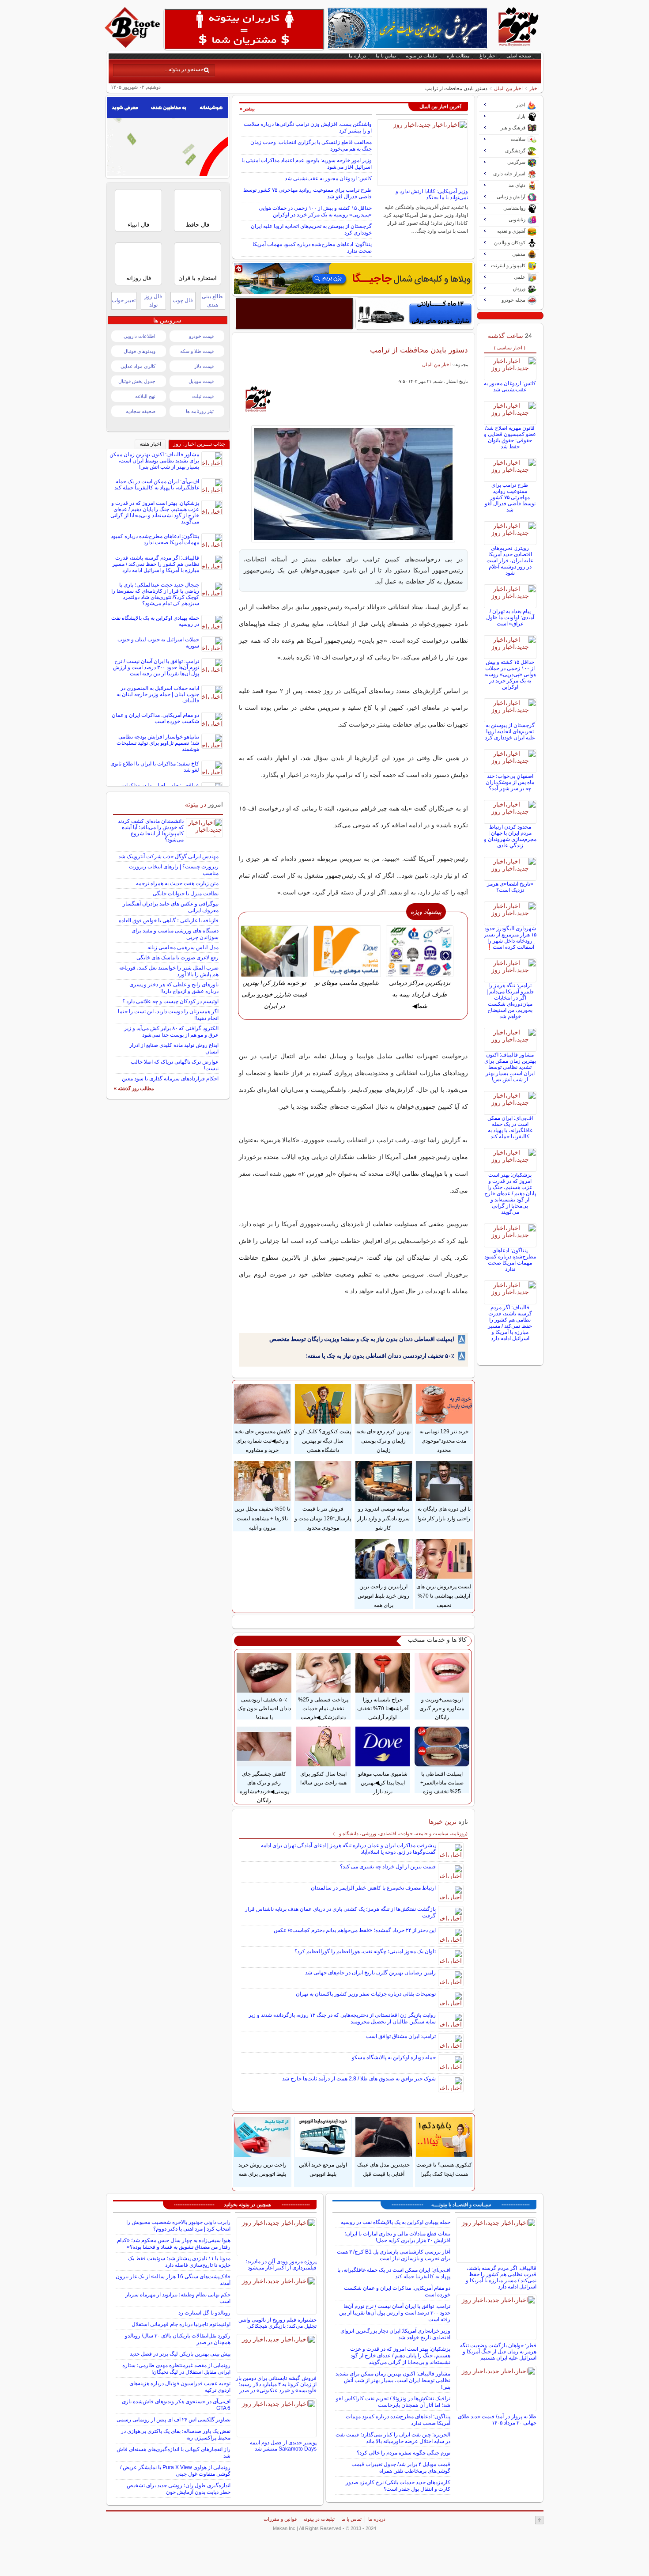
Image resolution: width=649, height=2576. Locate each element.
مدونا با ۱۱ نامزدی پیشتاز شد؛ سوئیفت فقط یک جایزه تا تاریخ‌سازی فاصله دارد (179, 2262)
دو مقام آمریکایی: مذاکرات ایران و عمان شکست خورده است (155, 718)
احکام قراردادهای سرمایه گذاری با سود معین (170, 1079)
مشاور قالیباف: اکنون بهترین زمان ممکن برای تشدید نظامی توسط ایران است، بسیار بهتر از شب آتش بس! (510, 1067)
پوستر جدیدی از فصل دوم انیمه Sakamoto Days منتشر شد (283, 2446)
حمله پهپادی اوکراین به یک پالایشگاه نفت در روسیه (396, 2222)
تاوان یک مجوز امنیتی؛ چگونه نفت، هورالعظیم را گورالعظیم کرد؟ (365, 1951)
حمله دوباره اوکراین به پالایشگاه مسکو (394, 2057)
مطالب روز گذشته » (134, 1088)
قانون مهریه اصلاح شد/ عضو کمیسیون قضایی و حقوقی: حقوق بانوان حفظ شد (510, 437)
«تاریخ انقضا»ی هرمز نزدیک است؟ (510, 887)
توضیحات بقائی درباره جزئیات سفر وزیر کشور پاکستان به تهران (366, 1994)
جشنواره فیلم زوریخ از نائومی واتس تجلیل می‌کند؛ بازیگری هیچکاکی (277, 2323)
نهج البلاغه (145, 396)
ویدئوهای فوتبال (140, 351)
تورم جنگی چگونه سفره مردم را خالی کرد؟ (404, 2453)
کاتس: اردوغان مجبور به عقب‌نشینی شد (328, 178)
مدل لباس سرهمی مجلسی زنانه (183, 947)
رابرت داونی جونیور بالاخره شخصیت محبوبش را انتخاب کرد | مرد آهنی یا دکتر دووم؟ (178, 2226)
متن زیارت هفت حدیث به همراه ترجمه (177, 883)
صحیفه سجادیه (141, 411)
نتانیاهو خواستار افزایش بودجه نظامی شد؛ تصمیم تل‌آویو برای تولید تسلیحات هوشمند (158, 743)
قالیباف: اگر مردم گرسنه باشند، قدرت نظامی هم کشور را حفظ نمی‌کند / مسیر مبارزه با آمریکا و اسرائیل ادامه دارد (510, 1323)
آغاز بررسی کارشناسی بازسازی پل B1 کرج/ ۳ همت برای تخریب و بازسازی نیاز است (394, 2255)
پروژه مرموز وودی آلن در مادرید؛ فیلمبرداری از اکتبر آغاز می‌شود (281, 2265)
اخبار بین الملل (508, 88)
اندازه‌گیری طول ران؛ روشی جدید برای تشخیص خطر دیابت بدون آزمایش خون (179, 2489)
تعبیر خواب (124, 300)
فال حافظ (198, 225)
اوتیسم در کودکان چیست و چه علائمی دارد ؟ (170, 1001)
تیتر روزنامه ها (200, 411)
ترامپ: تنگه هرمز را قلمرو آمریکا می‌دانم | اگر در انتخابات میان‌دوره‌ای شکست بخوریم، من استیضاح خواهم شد (510, 1001)
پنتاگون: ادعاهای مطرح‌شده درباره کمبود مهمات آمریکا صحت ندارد (510, 1260)
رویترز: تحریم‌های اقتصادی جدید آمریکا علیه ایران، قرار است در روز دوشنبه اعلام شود (510, 561)
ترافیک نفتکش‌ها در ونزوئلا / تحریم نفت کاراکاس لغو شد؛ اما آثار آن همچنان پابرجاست (393, 2402)
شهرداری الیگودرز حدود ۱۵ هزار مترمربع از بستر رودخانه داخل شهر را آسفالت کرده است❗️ (510, 938)
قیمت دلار (204, 366)
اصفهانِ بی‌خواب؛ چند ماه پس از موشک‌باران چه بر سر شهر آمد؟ (510, 782)
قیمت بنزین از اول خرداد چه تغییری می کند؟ (388, 1867)
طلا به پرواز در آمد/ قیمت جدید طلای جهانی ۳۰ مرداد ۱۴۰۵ (497, 2420)
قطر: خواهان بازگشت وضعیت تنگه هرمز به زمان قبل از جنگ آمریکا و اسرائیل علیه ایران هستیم (498, 2352)
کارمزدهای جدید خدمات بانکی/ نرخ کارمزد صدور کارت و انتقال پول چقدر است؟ (398, 2486)
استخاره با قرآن (198, 278)
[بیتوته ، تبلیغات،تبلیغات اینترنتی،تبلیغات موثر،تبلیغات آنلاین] (244, 29)
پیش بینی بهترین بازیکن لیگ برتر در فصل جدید (180, 2354)
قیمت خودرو (201, 336)
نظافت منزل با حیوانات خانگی (186, 894)
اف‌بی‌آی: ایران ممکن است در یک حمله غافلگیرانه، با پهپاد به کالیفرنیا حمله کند (510, 1127)
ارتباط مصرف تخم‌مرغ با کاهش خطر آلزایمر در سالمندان (373, 1888)
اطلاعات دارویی (140, 336)
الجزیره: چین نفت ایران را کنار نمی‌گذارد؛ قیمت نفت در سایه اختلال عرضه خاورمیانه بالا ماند (393, 2438)
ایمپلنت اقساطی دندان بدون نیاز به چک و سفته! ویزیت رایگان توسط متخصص (362, 1339)
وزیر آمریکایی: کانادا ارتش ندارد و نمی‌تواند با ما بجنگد (432, 194)
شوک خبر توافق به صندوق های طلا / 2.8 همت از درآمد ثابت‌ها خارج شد (359, 2079)
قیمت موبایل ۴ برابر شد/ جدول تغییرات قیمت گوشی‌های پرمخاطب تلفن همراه (401, 2468)
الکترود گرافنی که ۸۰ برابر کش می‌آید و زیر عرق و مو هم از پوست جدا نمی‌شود (171, 1032)
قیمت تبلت (203, 396)
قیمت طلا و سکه (197, 351)
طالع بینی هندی (212, 301)
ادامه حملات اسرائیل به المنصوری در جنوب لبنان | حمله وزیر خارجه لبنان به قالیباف (158, 694)
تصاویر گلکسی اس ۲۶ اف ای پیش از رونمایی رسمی (174, 2420)
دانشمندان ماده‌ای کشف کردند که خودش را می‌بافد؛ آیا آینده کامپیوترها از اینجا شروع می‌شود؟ (151, 830)
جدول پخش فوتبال (137, 381)
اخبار (534, 88)
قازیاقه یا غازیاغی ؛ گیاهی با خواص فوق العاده (169, 921)
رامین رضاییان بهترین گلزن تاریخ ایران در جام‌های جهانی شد (370, 1973)
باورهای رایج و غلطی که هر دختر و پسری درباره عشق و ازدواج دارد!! (174, 988)
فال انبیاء (138, 225)
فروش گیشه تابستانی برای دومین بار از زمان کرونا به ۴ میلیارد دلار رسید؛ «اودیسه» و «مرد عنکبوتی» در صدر (276, 2384)
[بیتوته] (133, 45)
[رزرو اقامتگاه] (353, 279)
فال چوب (183, 300)
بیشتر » (247, 109)
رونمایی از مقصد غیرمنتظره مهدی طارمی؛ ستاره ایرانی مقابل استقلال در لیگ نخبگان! (176, 2369)
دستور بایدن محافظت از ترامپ (419, 350)
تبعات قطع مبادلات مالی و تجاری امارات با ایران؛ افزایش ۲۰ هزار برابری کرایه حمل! (397, 2237)
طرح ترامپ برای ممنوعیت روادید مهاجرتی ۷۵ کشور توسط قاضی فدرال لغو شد (510, 497)
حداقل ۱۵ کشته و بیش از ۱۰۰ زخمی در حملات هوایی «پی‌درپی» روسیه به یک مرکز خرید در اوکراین (315, 211)
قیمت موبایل (201, 381)
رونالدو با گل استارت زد (204, 2313)
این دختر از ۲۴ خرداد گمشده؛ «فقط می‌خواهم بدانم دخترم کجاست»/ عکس (355, 1930)
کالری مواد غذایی (138, 366)
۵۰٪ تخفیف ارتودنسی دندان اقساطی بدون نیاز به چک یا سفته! (380, 1356)
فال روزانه (139, 278)
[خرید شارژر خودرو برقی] (415, 314)
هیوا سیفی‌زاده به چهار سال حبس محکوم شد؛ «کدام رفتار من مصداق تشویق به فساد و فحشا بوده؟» (174, 2244)
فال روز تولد (153, 301)
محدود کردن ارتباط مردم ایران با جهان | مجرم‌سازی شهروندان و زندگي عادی (510, 836)
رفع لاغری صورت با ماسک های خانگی (177, 958)
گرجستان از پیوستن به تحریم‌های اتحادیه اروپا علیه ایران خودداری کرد (510, 731)
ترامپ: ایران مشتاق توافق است (401, 2036)
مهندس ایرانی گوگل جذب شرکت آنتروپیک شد (168, 856)
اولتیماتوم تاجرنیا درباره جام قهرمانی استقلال (181, 2324)
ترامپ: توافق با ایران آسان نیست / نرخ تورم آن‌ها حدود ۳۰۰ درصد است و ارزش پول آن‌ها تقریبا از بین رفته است (156, 667)
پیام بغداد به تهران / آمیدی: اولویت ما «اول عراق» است (510, 617)
